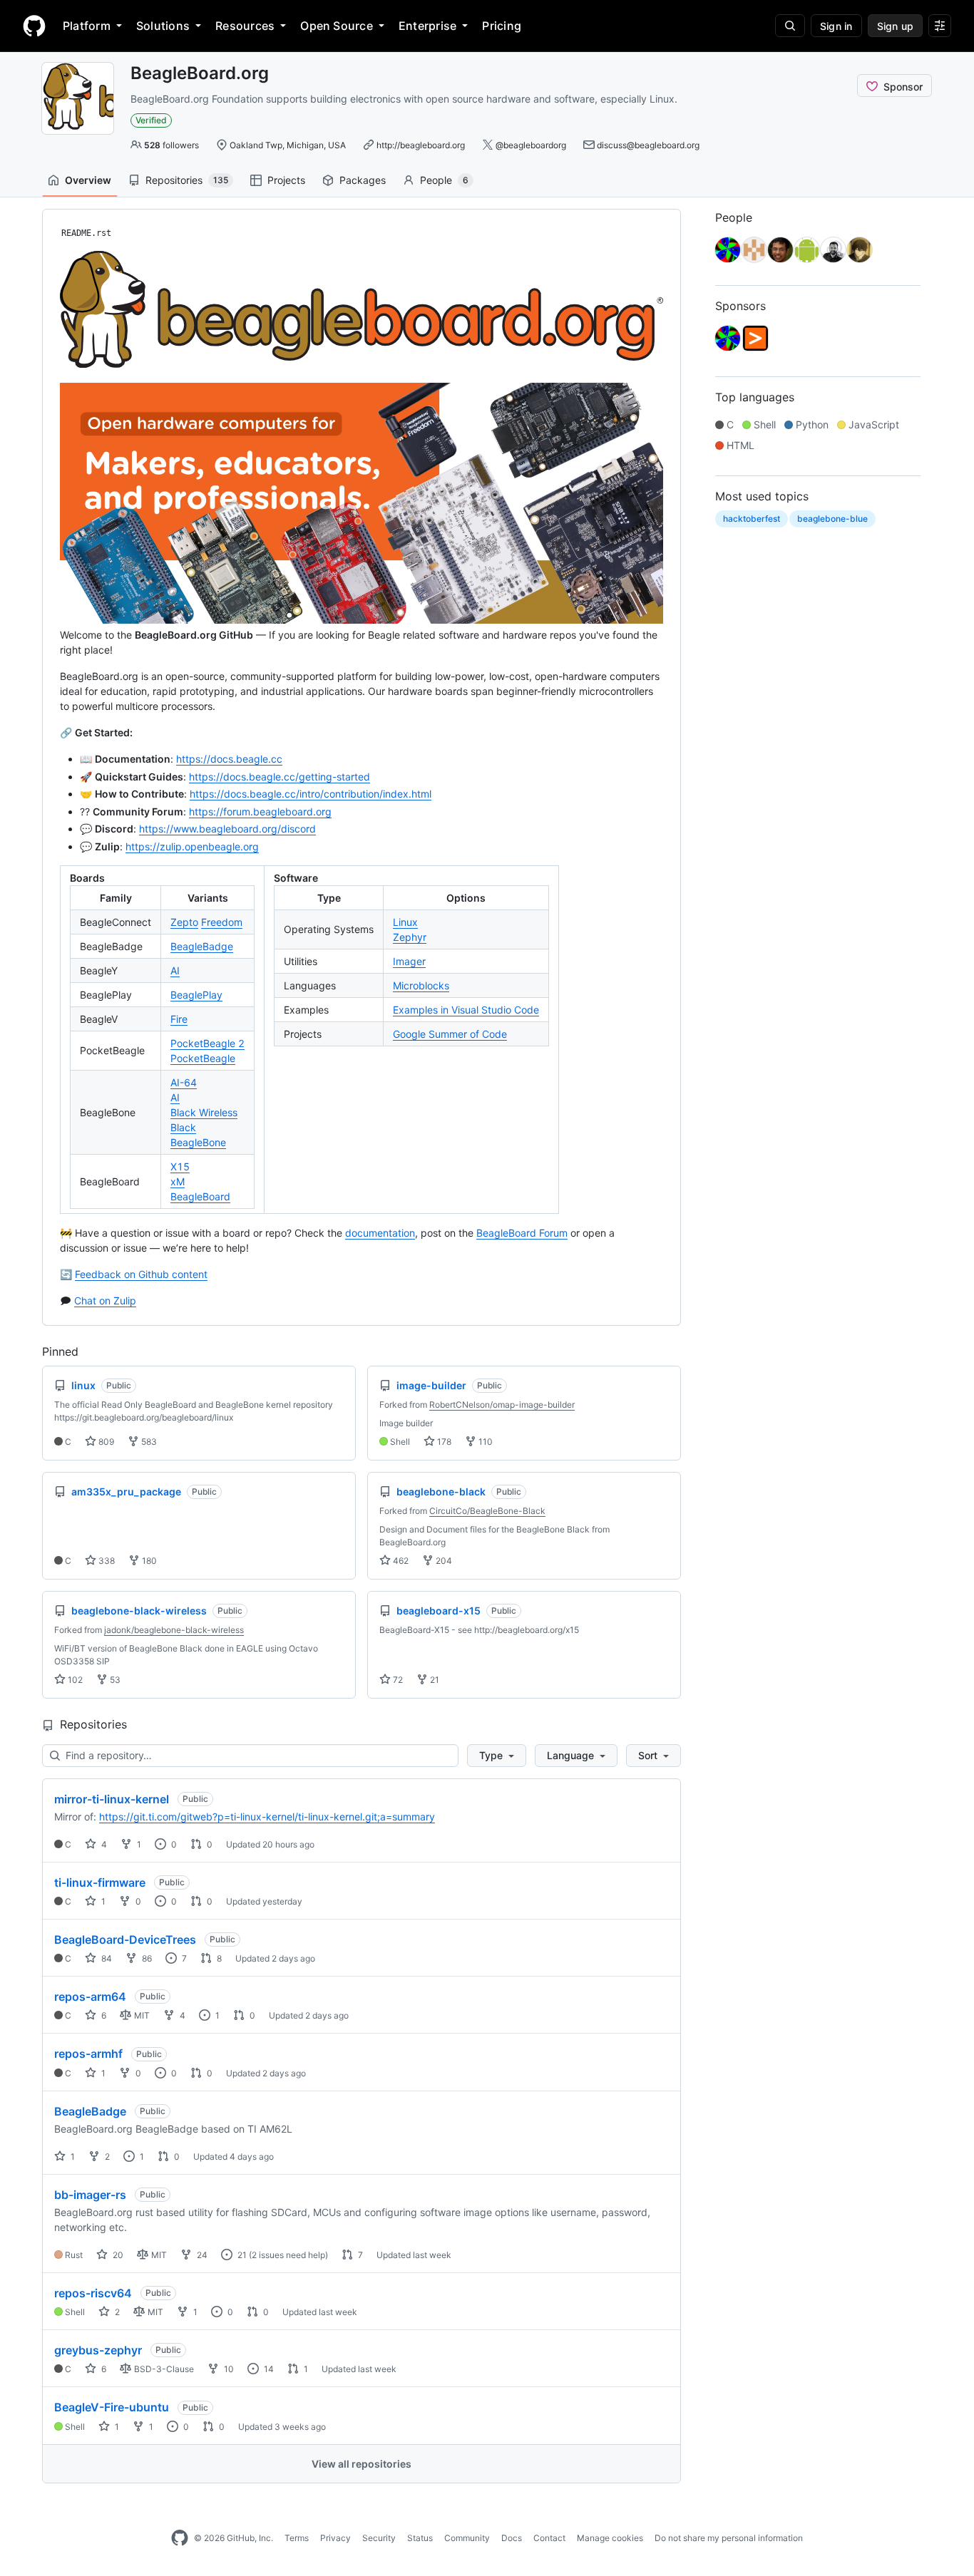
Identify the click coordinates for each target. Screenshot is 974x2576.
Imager (409, 961)
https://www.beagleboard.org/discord (227, 829)
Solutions (163, 26)
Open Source (337, 26)
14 (268, 2369)
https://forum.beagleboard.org (260, 812)
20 (117, 2255)
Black (183, 1127)
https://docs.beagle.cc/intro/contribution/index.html (311, 794)
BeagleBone (198, 1142)
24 (201, 2255)
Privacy (335, 2538)
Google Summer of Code (450, 1034)
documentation (380, 1233)
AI (175, 970)
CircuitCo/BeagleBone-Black (487, 1511)
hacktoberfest (752, 519)
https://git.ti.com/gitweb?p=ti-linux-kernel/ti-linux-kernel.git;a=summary (267, 1817)
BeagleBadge (202, 946)
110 (485, 1442)
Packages (363, 180)
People (444, 180)
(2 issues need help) (288, 2255)
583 (148, 1442)
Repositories (187, 180)
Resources (245, 26)
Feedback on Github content (141, 1274)
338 (106, 1561)
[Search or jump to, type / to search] (790, 26)
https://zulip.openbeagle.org (192, 846)
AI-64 (184, 1082)
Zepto (184, 922)
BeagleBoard (200, 1196)
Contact (549, 2538)
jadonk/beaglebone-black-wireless (174, 1630)
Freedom (222, 922)
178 (443, 1442)
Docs (512, 2538)
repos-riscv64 (93, 2293)
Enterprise (427, 26)
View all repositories (362, 2464)
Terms (297, 2538)
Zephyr (410, 937)
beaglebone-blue (832, 519)
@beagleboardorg (531, 145)
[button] (497, 1756)
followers (171, 145)
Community (467, 2538)
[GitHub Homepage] (180, 2538)
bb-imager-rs (90, 2195)
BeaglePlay (196, 995)
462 (400, 1561)
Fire (179, 1019)
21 (434, 1680)
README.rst (86, 233)
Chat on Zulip (105, 1300)
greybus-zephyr (98, 2350)
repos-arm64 (90, 1997)
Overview (88, 180)
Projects (286, 180)
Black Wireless (204, 1112)
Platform (87, 26)
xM (178, 1181)
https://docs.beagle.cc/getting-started (280, 777)
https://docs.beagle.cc (229, 759)
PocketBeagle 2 (207, 1043)
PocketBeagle (203, 1058)
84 (106, 1958)
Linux (405, 922)
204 (443, 1561)
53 (114, 1680)
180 (148, 1561)
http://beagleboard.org (421, 145)
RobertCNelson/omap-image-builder (502, 1405)
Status (420, 2538)
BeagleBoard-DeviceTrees (125, 1939)
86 (146, 1958)
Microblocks (421, 985)
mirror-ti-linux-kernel (112, 1799)
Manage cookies (610, 2538)
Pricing (502, 26)
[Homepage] (34, 26)
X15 (180, 1166)
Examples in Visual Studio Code (466, 1010)
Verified (151, 120)
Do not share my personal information (729, 2538)
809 (105, 1442)
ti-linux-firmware (100, 1882)
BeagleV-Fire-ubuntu (112, 2407)
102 (74, 1680)
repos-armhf (88, 2054)
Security (379, 2538)
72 (397, 1680)
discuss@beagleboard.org (648, 145)
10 (228, 2369)
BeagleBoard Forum (522, 1233)
